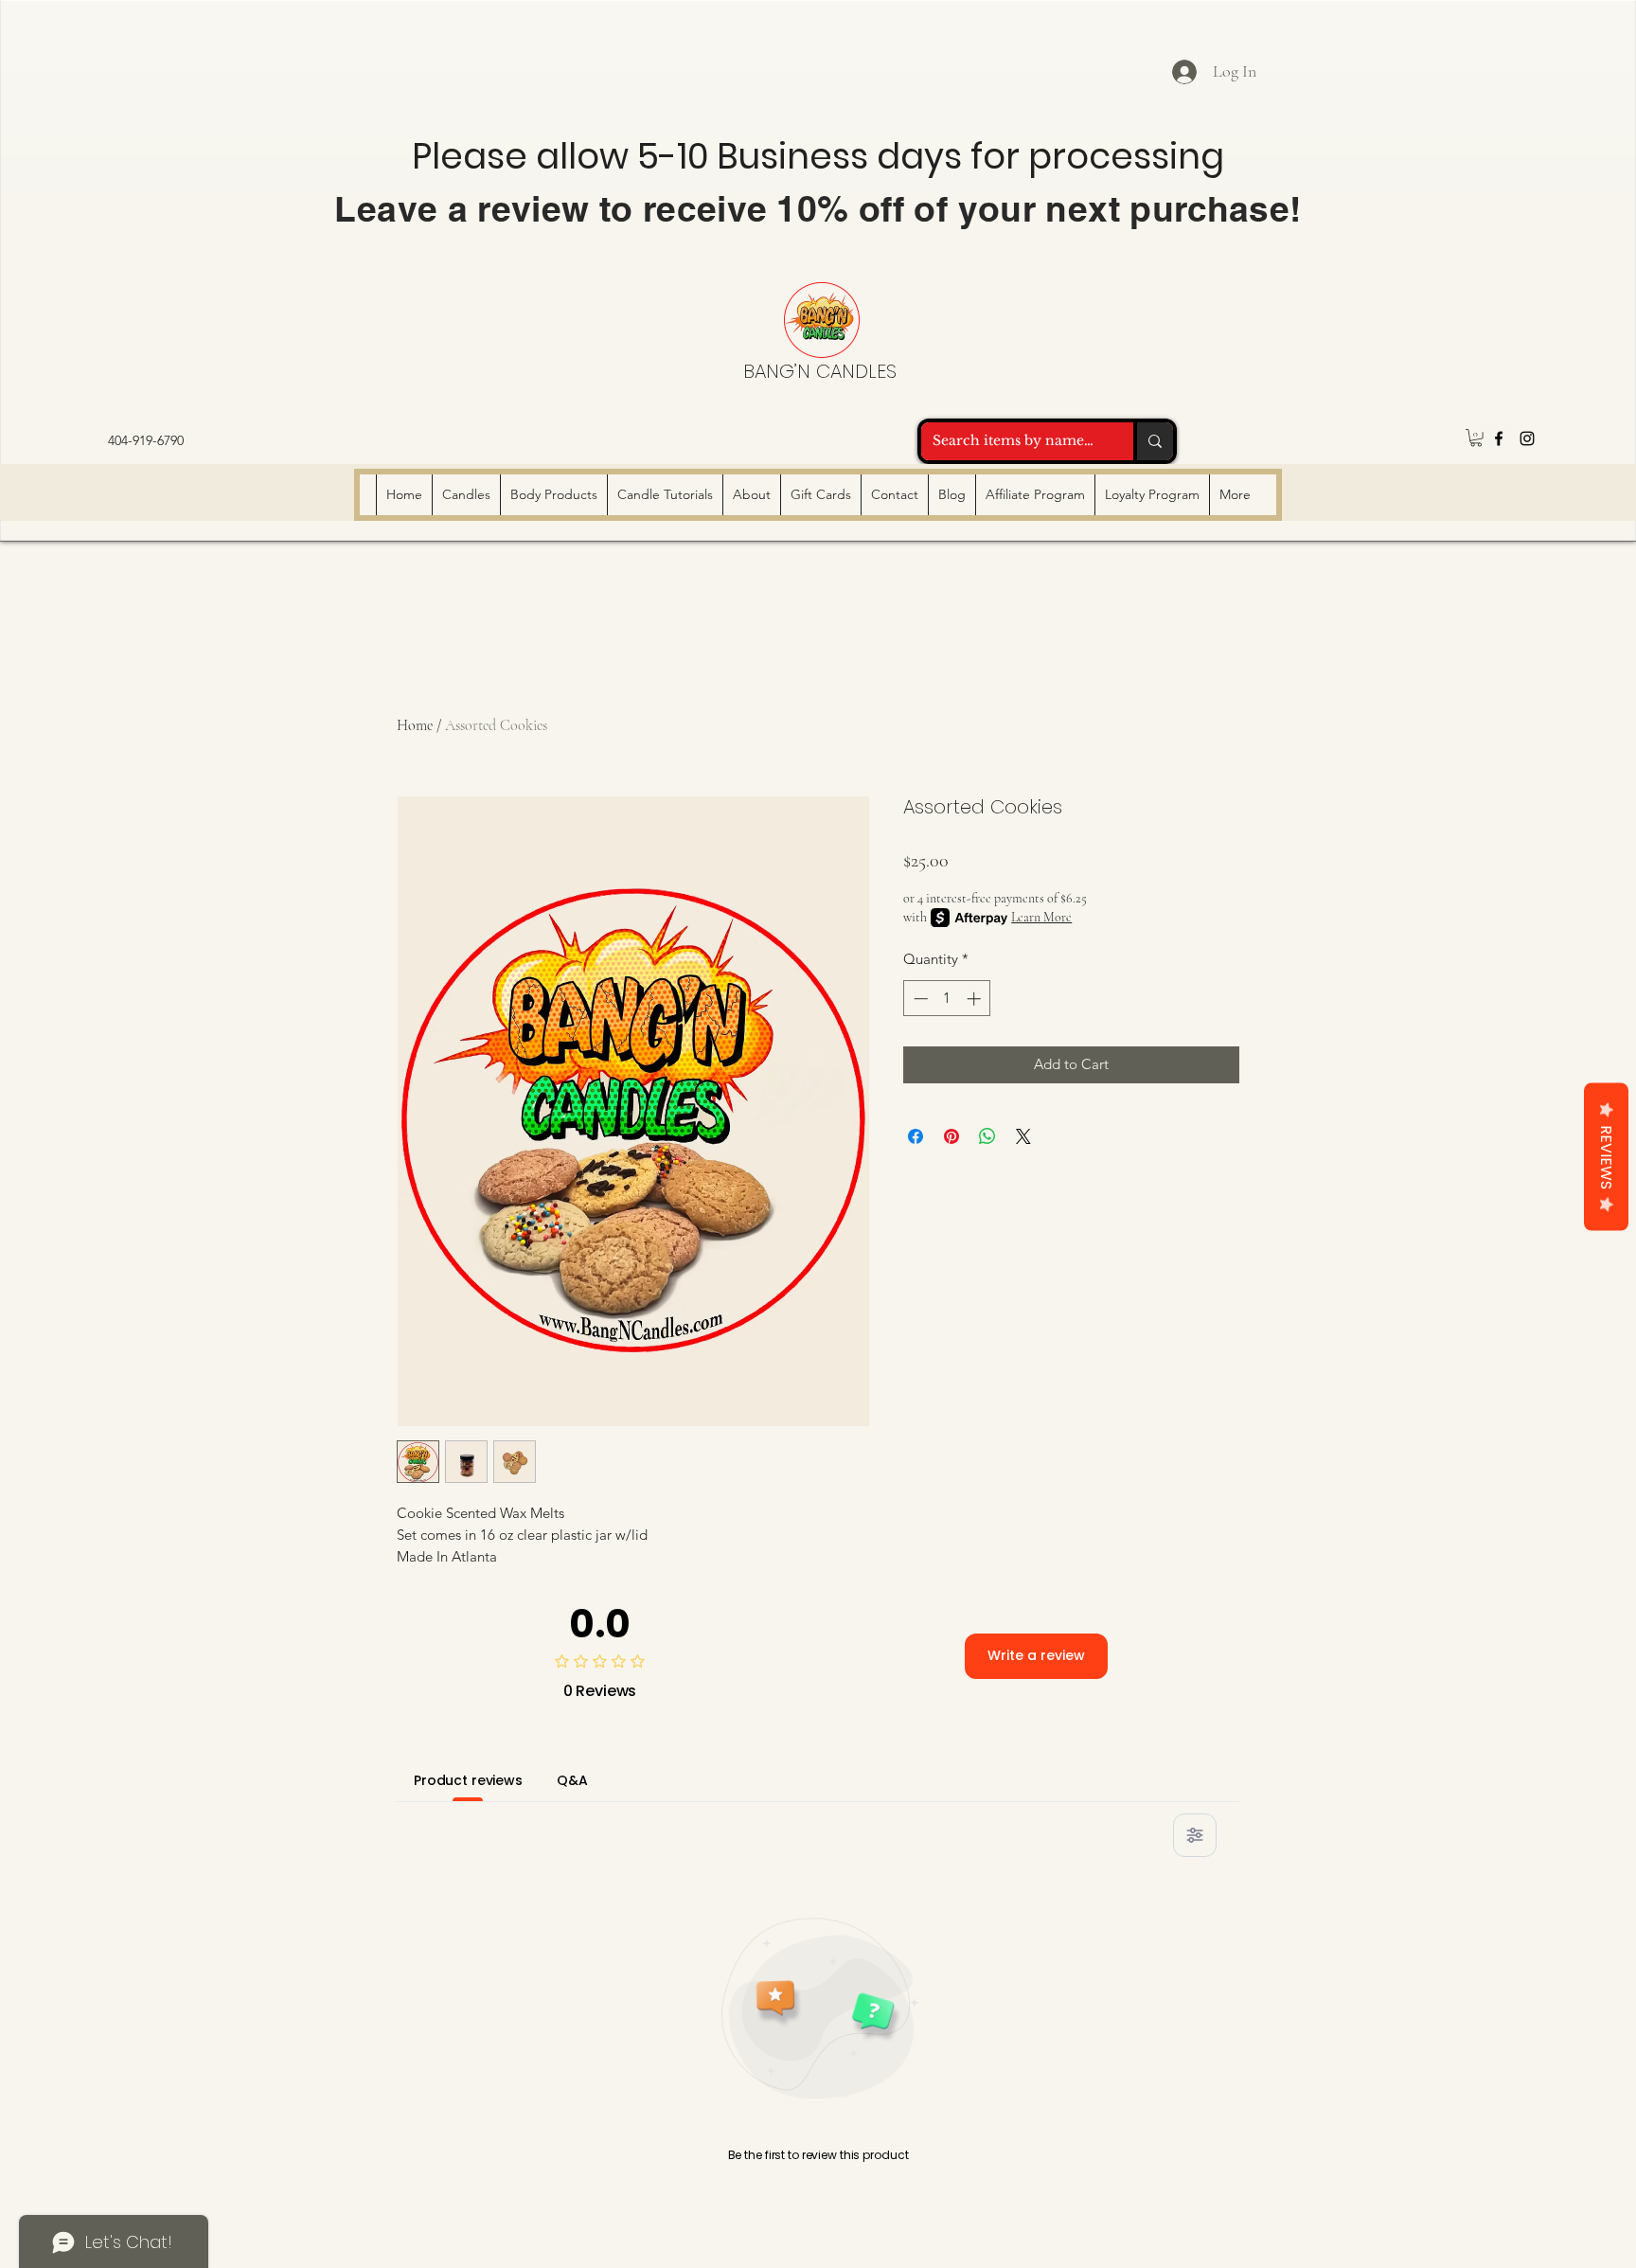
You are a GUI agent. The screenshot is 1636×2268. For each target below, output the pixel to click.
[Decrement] (919, 999)
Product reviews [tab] (468, 1780)
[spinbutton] (947, 999)
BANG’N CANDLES (820, 371)
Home (415, 725)
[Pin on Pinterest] (951, 1136)
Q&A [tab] (572, 1780)
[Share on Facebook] (916, 1136)
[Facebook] (1499, 438)
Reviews (1606, 1156)
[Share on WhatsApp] (987, 1136)
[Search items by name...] (1153, 441)
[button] (1476, 438)
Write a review (1036, 1655)
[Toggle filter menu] (1195, 1835)
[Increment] (976, 999)
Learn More (1041, 917)
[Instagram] (1527, 438)
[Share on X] (1023, 1136)
